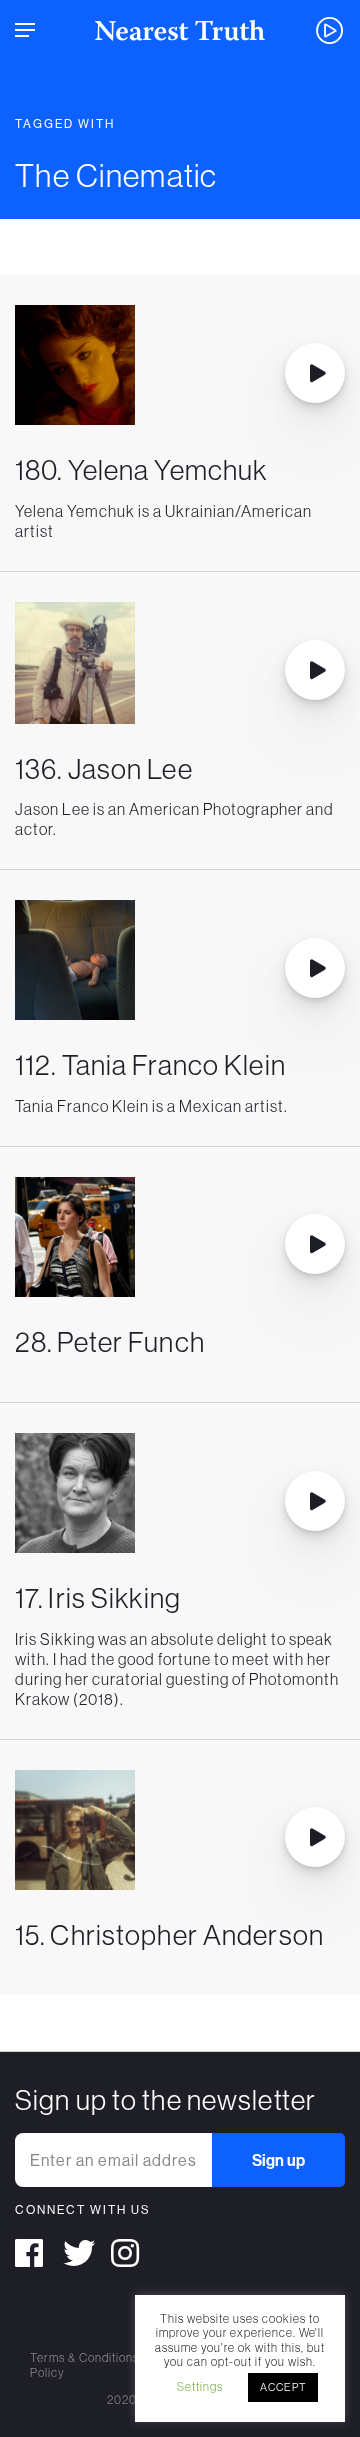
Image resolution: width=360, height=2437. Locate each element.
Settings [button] (200, 2386)
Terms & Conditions (84, 2357)
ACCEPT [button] (283, 2387)
